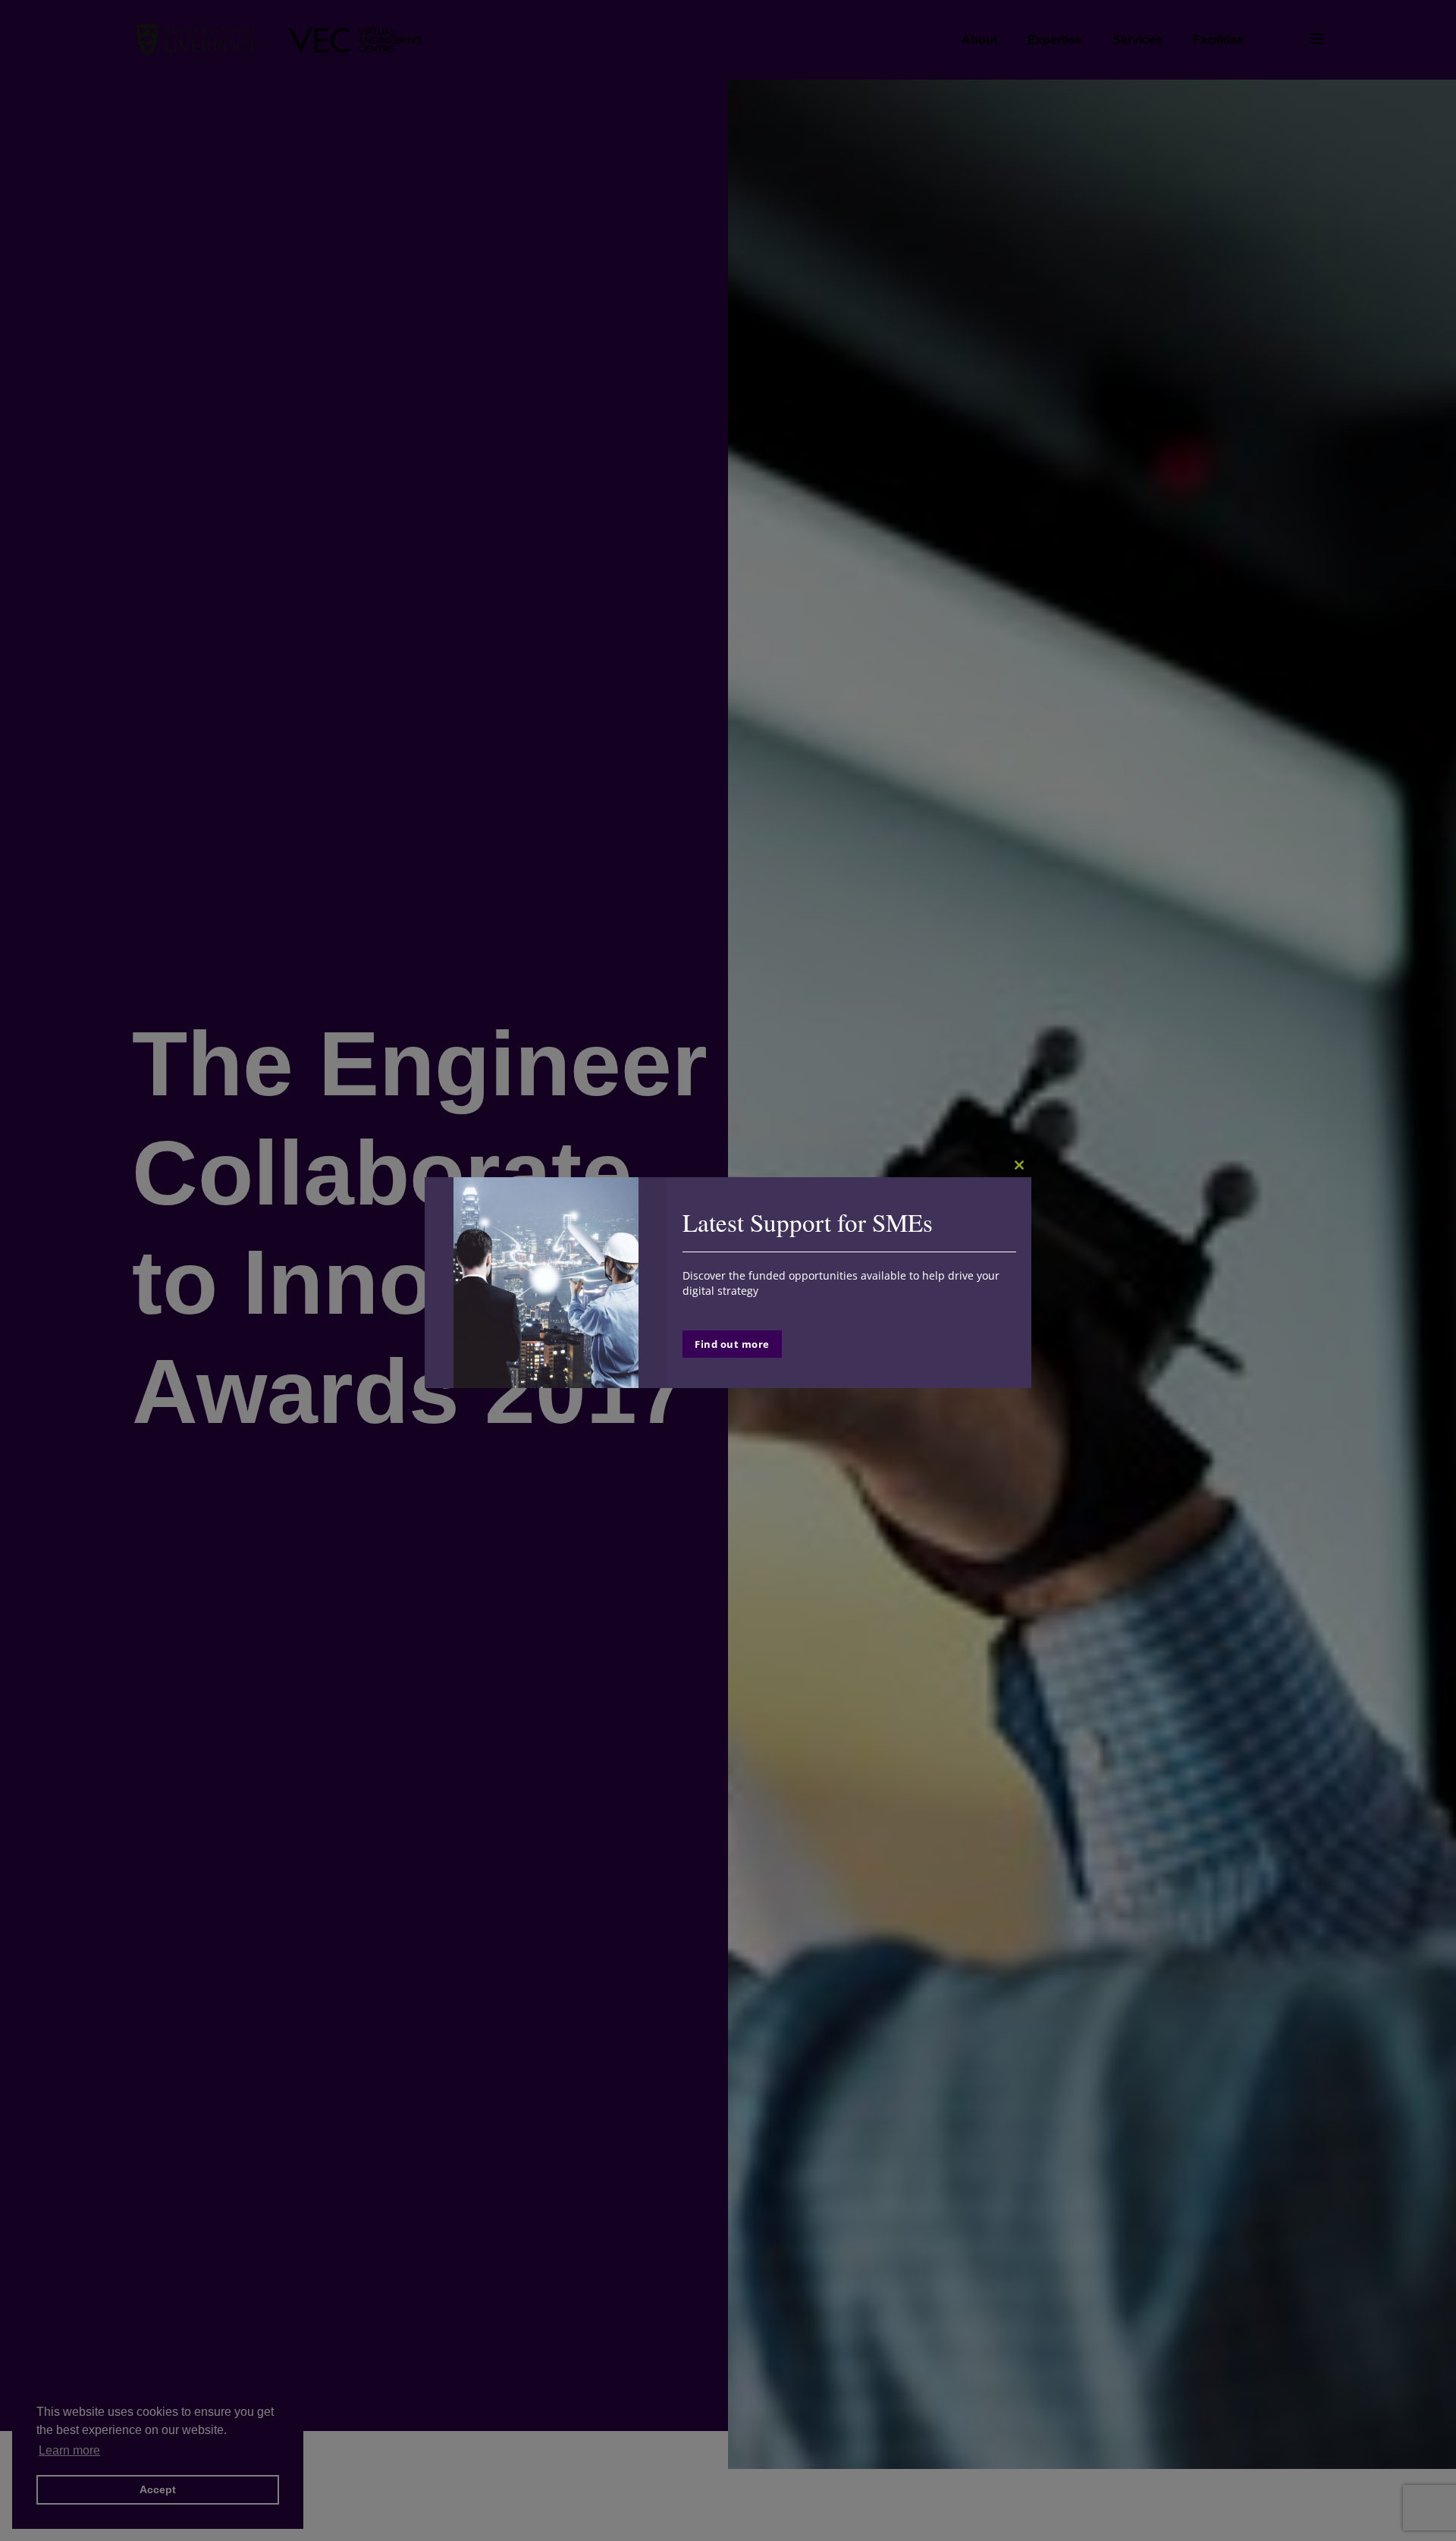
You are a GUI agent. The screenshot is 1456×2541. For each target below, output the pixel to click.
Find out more (732, 1344)
